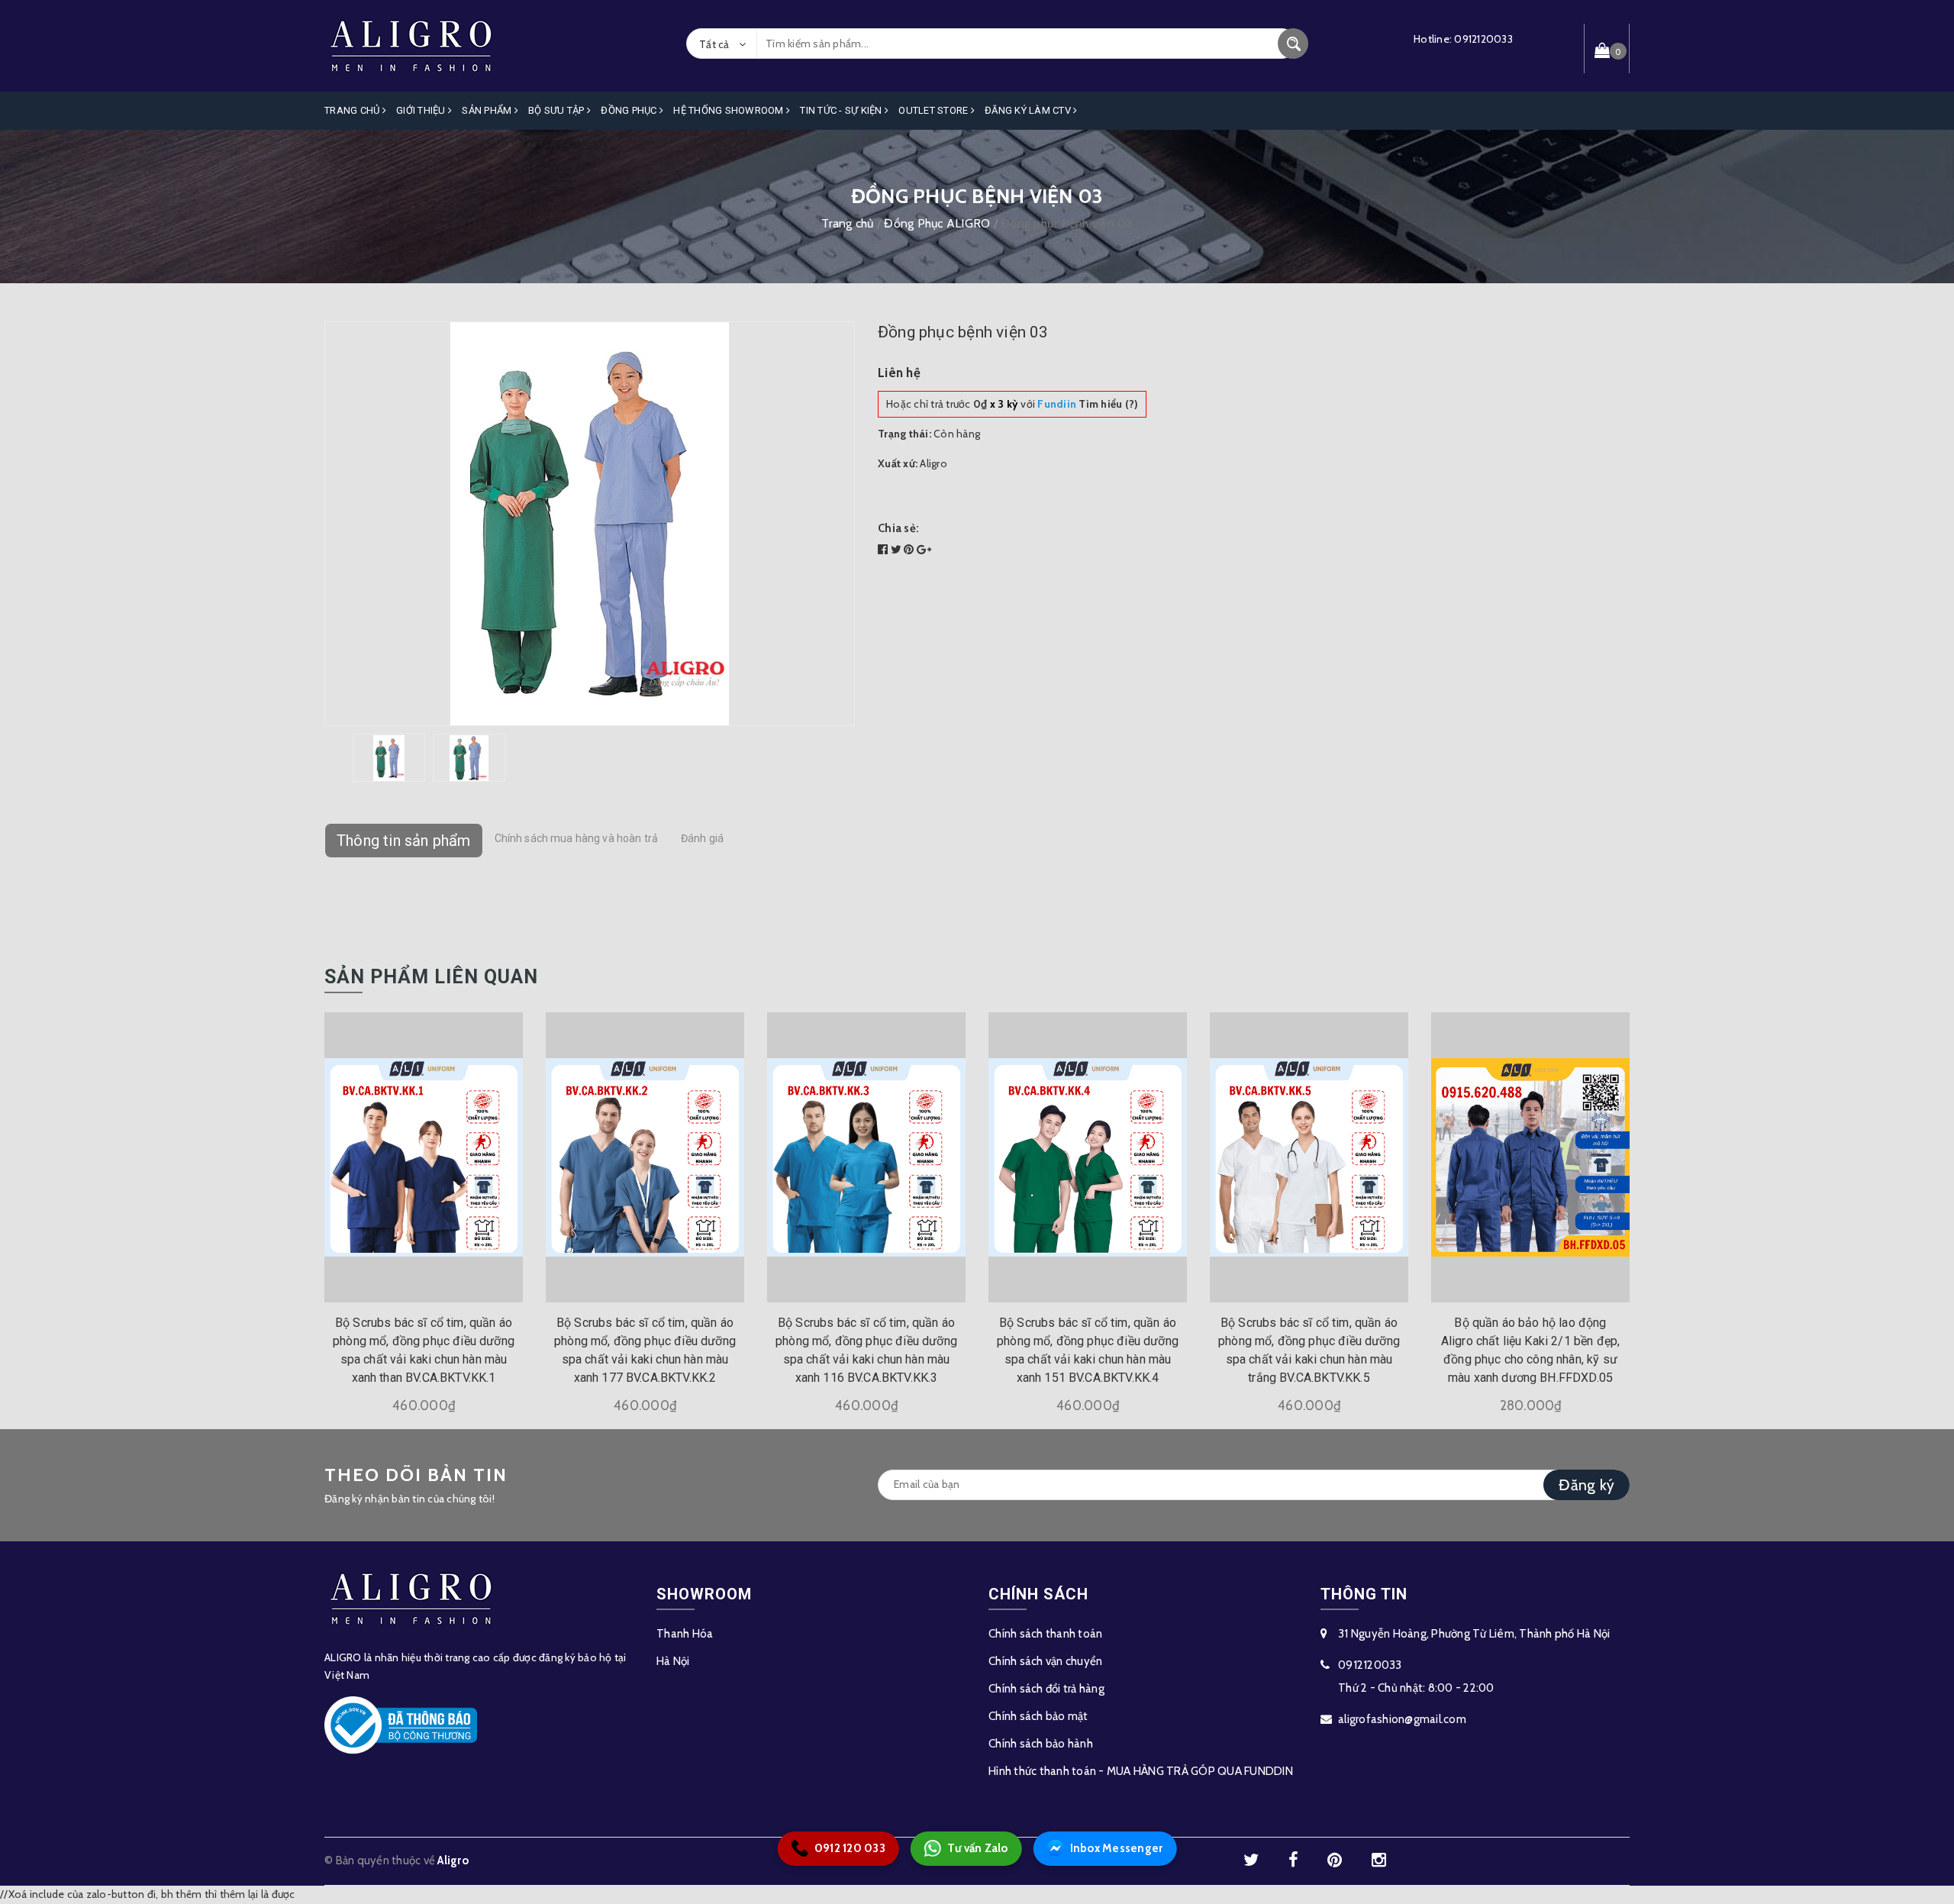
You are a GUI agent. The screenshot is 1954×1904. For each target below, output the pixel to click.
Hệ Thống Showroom (730, 110)
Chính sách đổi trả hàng (1046, 1689)
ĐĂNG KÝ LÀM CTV (1029, 110)
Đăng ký (1586, 1485)
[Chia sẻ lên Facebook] (884, 550)
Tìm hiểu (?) (1088, 404)
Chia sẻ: (898, 528)
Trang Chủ (353, 110)
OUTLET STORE (934, 110)
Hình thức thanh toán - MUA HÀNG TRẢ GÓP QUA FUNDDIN (1141, 1771)
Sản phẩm (488, 110)
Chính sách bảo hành (1041, 1744)
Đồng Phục (630, 110)
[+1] (924, 550)
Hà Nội (673, 1661)
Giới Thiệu (422, 110)
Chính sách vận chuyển (1045, 1661)
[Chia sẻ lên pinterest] (910, 550)
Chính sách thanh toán (1045, 1634)
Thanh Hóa (685, 1634)
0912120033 (1483, 39)
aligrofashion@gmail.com (1402, 1719)
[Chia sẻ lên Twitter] (898, 550)
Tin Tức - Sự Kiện (842, 110)
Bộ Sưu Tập (558, 110)
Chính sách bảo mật (1038, 1716)
